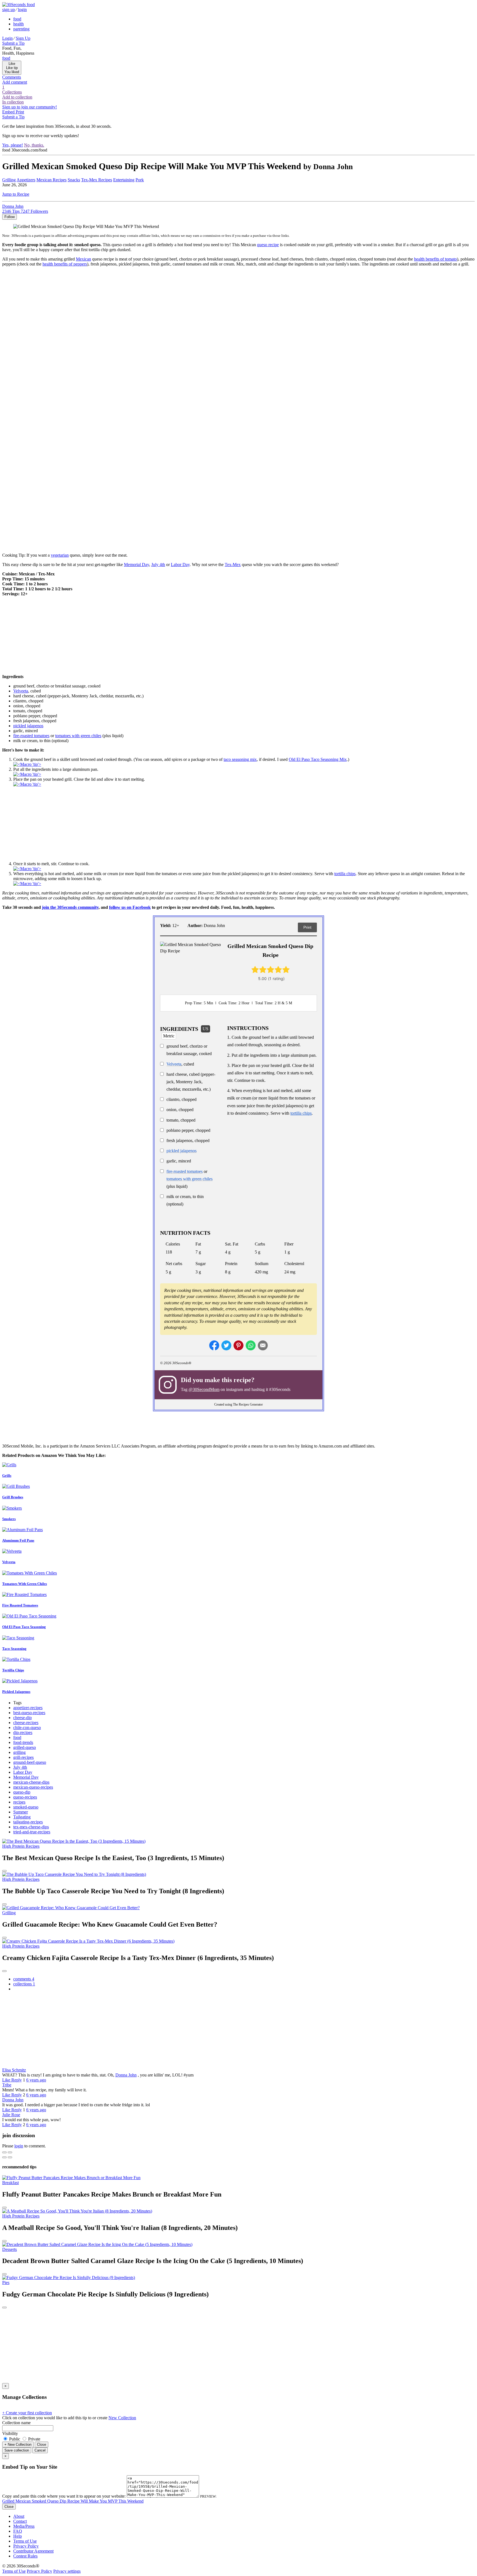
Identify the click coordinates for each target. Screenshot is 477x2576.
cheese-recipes (26, 1723)
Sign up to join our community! (30, 107)
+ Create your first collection (27, 2413)
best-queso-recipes (29, 1713)
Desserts (10, 2249)
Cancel (40, 2450)
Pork (140, 180)
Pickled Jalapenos (16, 1692)
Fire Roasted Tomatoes (20, 1605)
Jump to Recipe (16, 194)
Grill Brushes (13, 1497)
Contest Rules (25, 2556)
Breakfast (10, 2183)
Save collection (17, 2450)
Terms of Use (25, 2541)
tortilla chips (345, 874)
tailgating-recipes (28, 1822)
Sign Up (23, 38)
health (18, 24)
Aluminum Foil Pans (18, 1540)
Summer (21, 1812)
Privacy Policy (26, 2546)
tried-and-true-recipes (32, 1832)
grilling (19, 1752)
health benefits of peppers (65, 264)
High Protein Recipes (21, 1846)
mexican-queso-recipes (33, 1787)
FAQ (18, 2531)
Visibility (10, 2433)
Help (18, 2536)
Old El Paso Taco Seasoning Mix (318, 759)
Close (42, 2444)
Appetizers (26, 180)
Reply (17, 2080)
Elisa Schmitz (14, 2070)
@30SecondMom (204, 1389)
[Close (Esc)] (4, 2152)
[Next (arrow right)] (10, 2157)
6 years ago (36, 2080)
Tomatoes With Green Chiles (25, 1584)
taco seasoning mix (240, 759)
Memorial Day (137, 565)
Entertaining (124, 180)
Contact (20, 2521)
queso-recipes (25, 1797)
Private (34, 2439)
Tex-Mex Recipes (97, 180)
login (22, 10)
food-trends (23, 1742)
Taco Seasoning (14, 1649)
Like (7, 2080)
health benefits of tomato (435, 259)
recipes (19, 1802)
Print (307, 927)
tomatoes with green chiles (78, 736)
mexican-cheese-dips (31, 1782)
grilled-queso (25, 1747)
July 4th (158, 565)
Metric (169, 1036)
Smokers (9, 1519)
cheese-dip (22, 1718)
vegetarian (60, 555)
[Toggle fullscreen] (10, 2152)
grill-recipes (23, 1757)
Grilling (9, 180)
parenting (21, 29)
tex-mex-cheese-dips (31, 1827)
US (206, 1029)
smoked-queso (26, 1807)
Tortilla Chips (13, 1670)
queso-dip (22, 1792)
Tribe (7, 2085)
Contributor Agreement (33, 2551)
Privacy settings (67, 2571)
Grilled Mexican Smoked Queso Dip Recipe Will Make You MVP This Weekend (73, 2501)
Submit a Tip (13, 43)
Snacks (74, 180)
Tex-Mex (233, 565)
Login (7, 38)
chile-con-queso (27, 1727)
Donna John (126, 2075)
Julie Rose (11, 2115)
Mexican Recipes (51, 180)
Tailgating (22, 1817)
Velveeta (174, 1064)
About (19, 2516)
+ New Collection (18, 2444)
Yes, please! (13, 145)
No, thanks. (34, 145)
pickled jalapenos (181, 1151)
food (17, 19)
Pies (6, 2282)
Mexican (84, 259)
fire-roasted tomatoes (185, 1171)
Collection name (16, 2423)
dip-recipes (23, 1732)
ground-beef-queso (30, 1762)
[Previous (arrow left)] (4, 2157)
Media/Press (24, 2526)
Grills (7, 1476)
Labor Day (180, 565)
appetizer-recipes (28, 1708)
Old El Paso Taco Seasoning (24, 1627)
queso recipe (268, 245)
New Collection (122, 2418)
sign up (9, 10)
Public (15, 2439)
